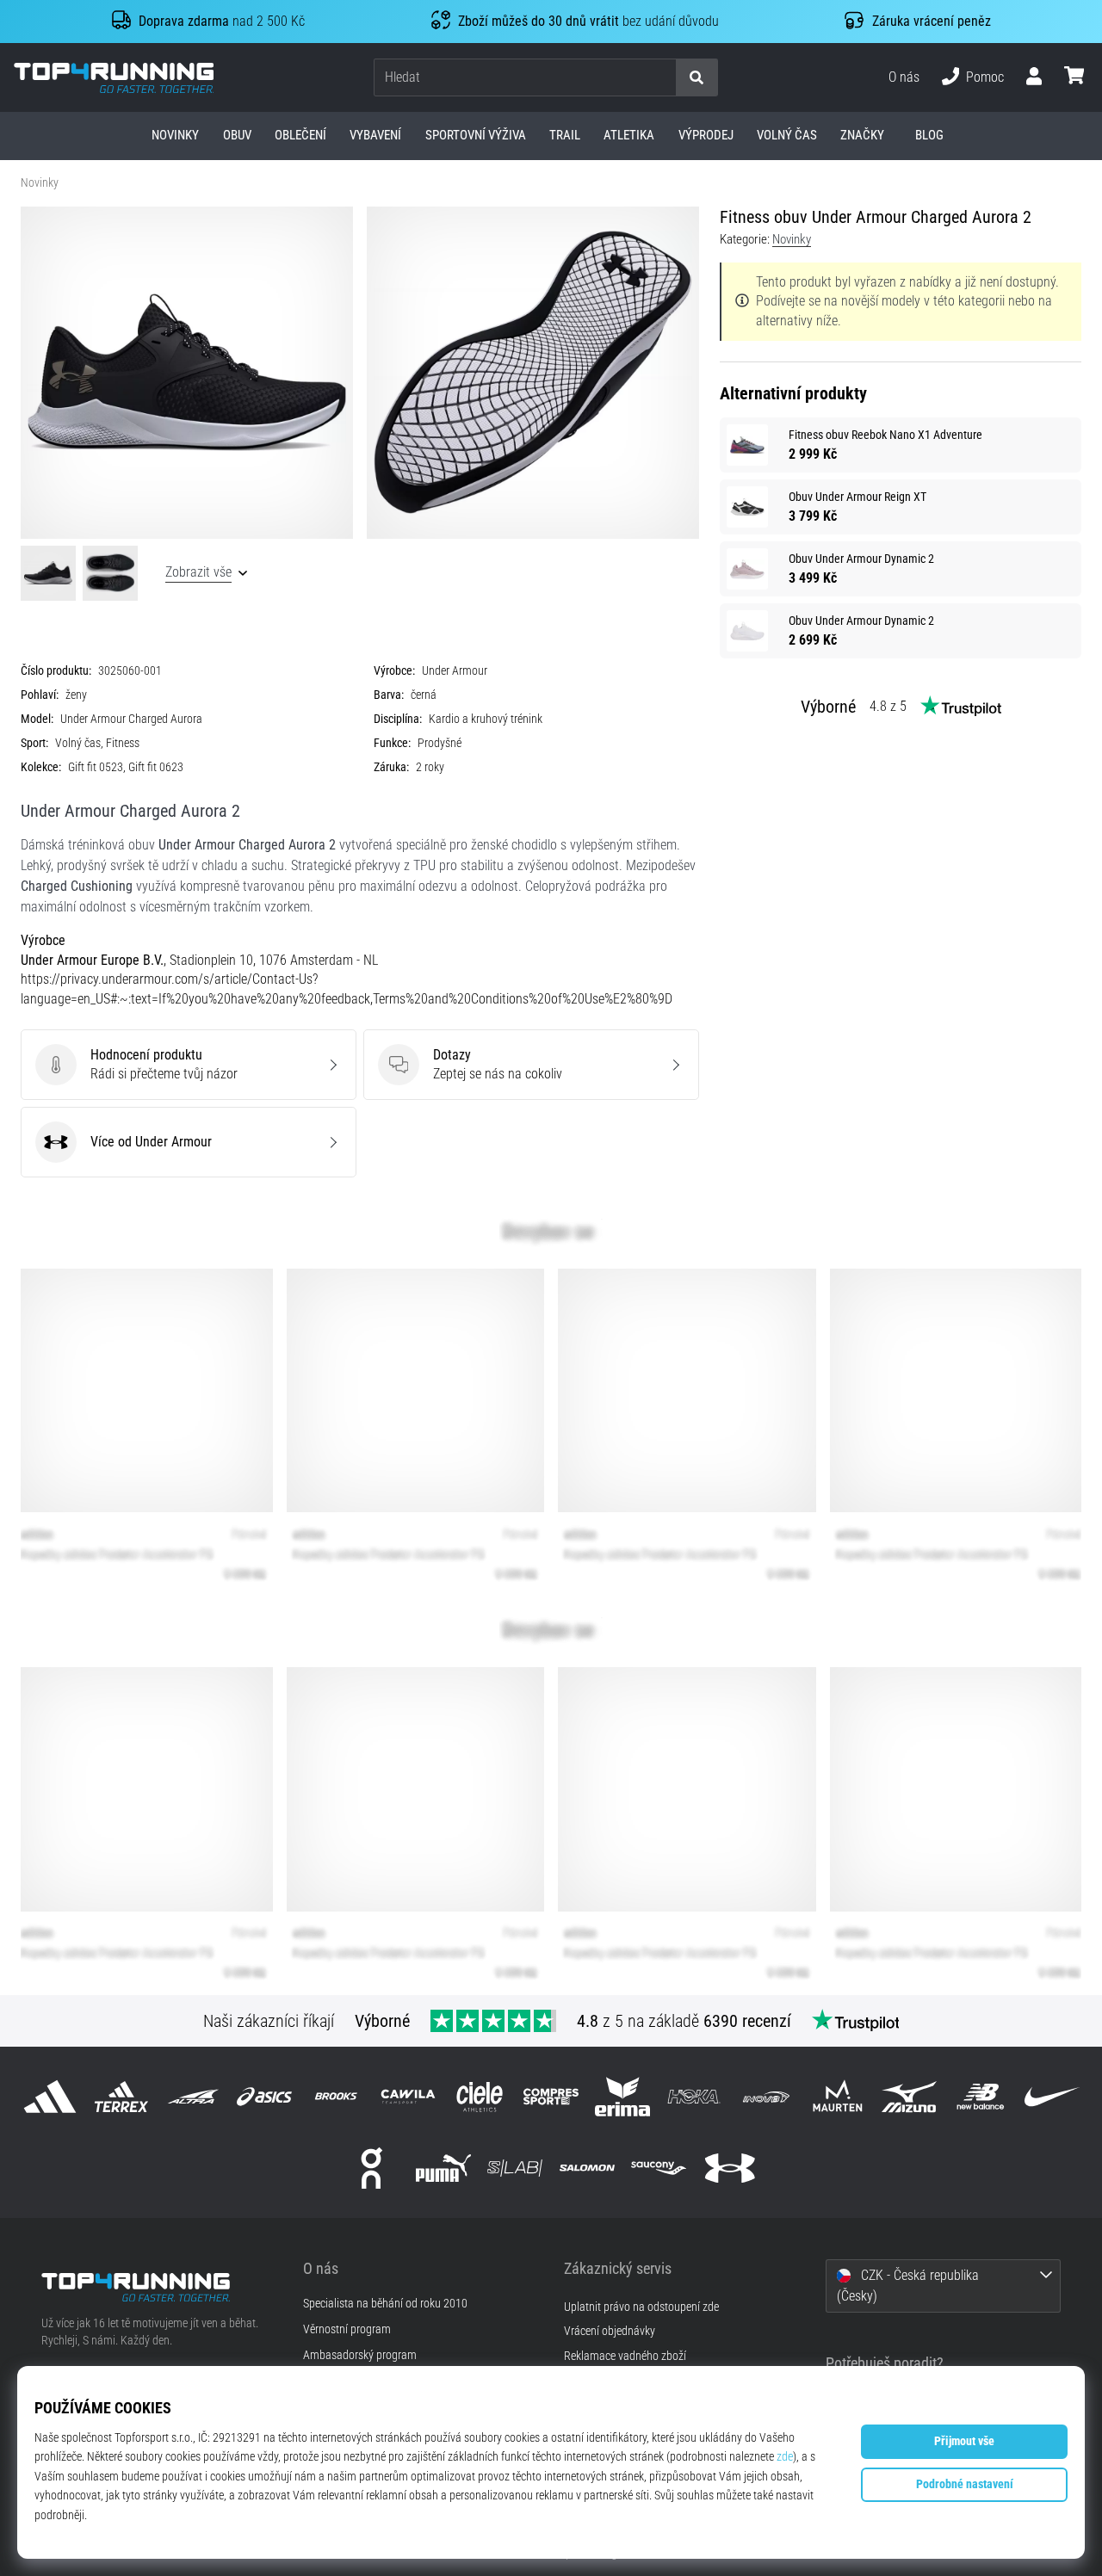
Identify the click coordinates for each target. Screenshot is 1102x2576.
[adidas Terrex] (121, 2096)
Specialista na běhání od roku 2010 (385, 2304)
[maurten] (837, 2096)
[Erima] (623, 2096)
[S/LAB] (515, 2168)
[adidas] (50, 2096)
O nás (904, 77)
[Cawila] (408, 2096)
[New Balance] (981, 2096)
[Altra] (192, 2096)
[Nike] (1052, 2096)
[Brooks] (336, 2096)
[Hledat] (696, 78)
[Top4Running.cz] (159, 2287)
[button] (662, 78)
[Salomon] (587, 2168)
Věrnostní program (347, 2330)
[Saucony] (658, 2168)
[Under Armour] (730, 2168)
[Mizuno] (909, 2096)
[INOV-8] (766, 2096)
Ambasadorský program (360, 2356)
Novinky (40, 183)
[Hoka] (694, 2096)
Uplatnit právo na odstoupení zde (641, 2307)
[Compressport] (551, 2096)
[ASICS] (265, 2096)
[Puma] (444, 2168)
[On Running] (371, 2168)
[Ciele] (479, 2096)
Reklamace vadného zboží (625, 2356)
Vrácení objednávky (610, 2331)
